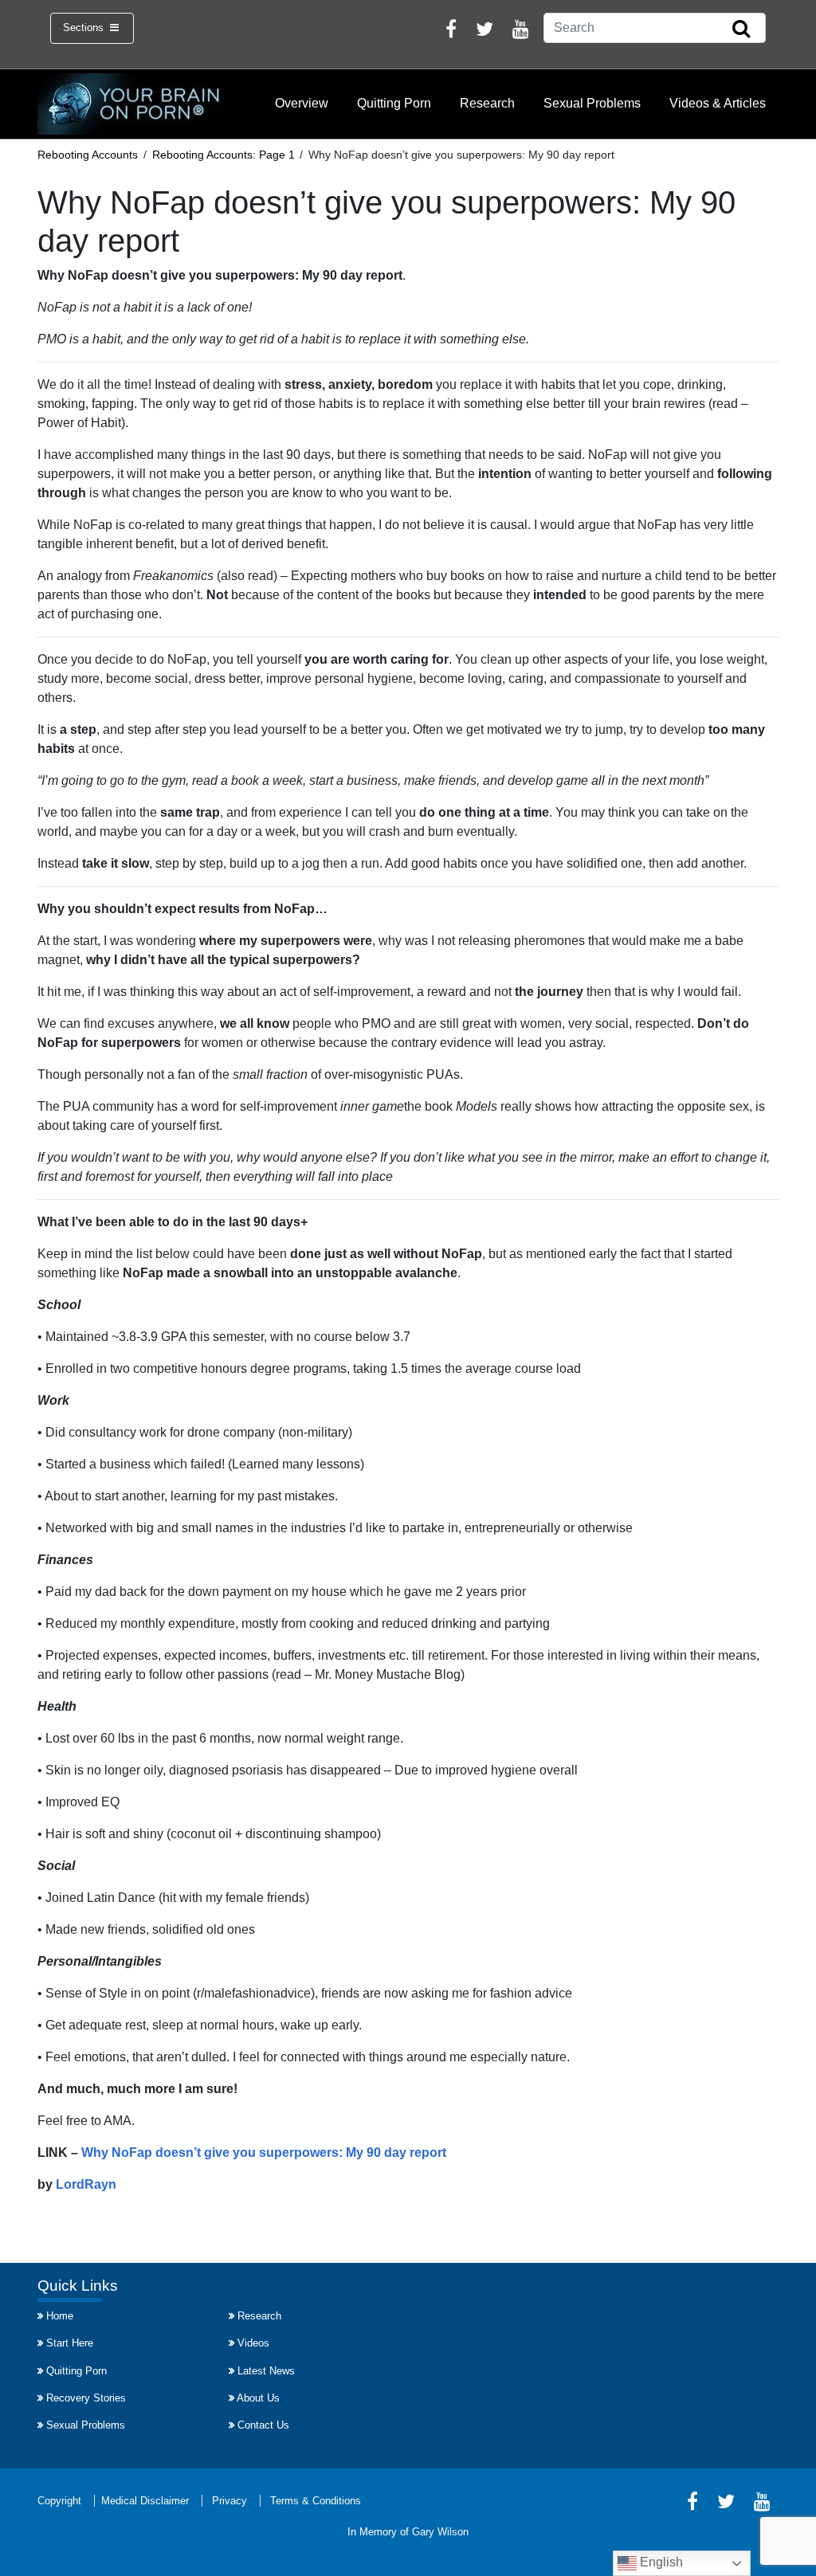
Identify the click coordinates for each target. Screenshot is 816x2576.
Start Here (70, 2343)
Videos (253, 2343)
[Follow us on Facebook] (451, 31)
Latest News (266, 2371)
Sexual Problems (592, 103)
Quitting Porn (394, 103)
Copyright (59, 2501)
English (660, 2562)
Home (60, 2316)
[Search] (741, 29)
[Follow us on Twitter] (484, 31)
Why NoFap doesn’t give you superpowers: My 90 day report (264, 2153)
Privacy (229, 2501)
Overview (302, 103)
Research (487, 103)
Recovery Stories (86, 2398)
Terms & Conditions (316, 2501)
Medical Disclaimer (145, 2501)
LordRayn (86, 2184)
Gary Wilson (440, 2532)
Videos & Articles (718, 103)
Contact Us (263, 2425)
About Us (258, 2398)
